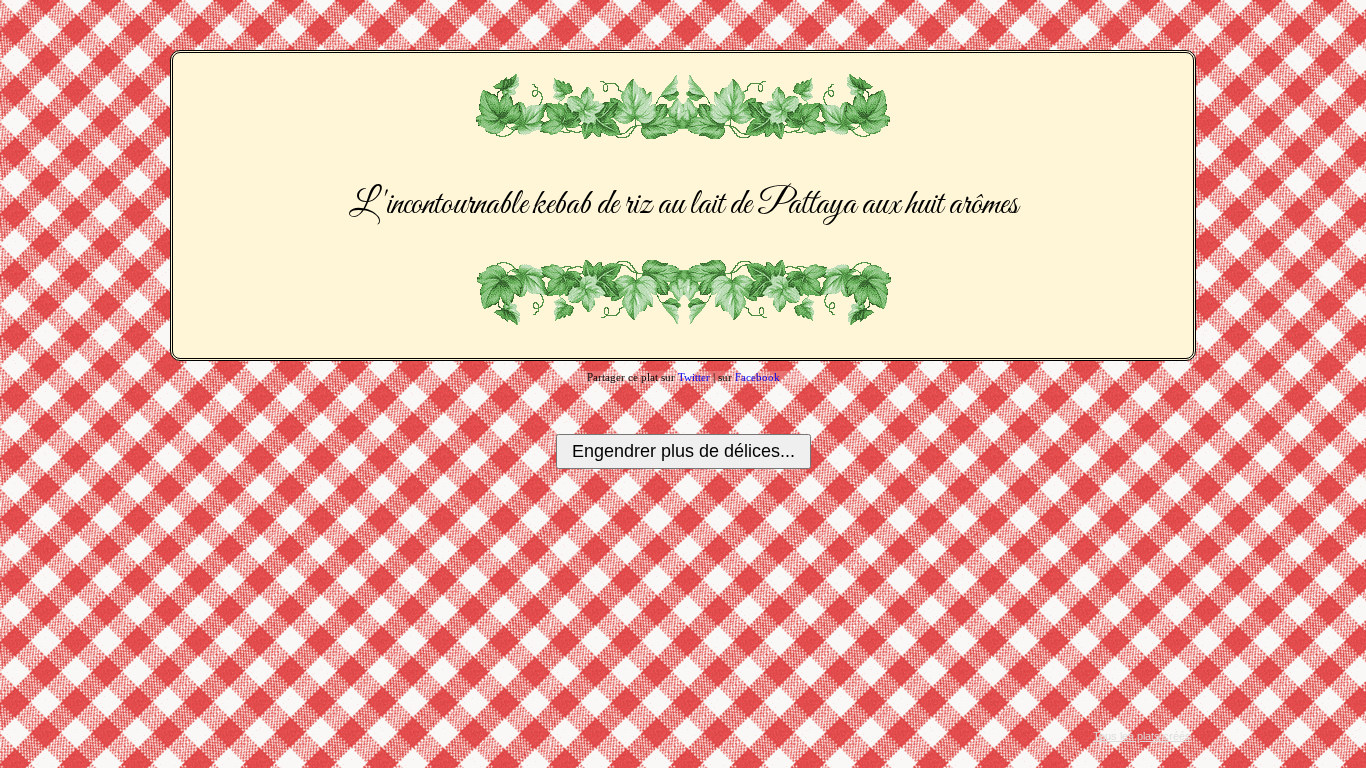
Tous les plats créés (1142, 736)
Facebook (757, 377)
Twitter (694, 377)
